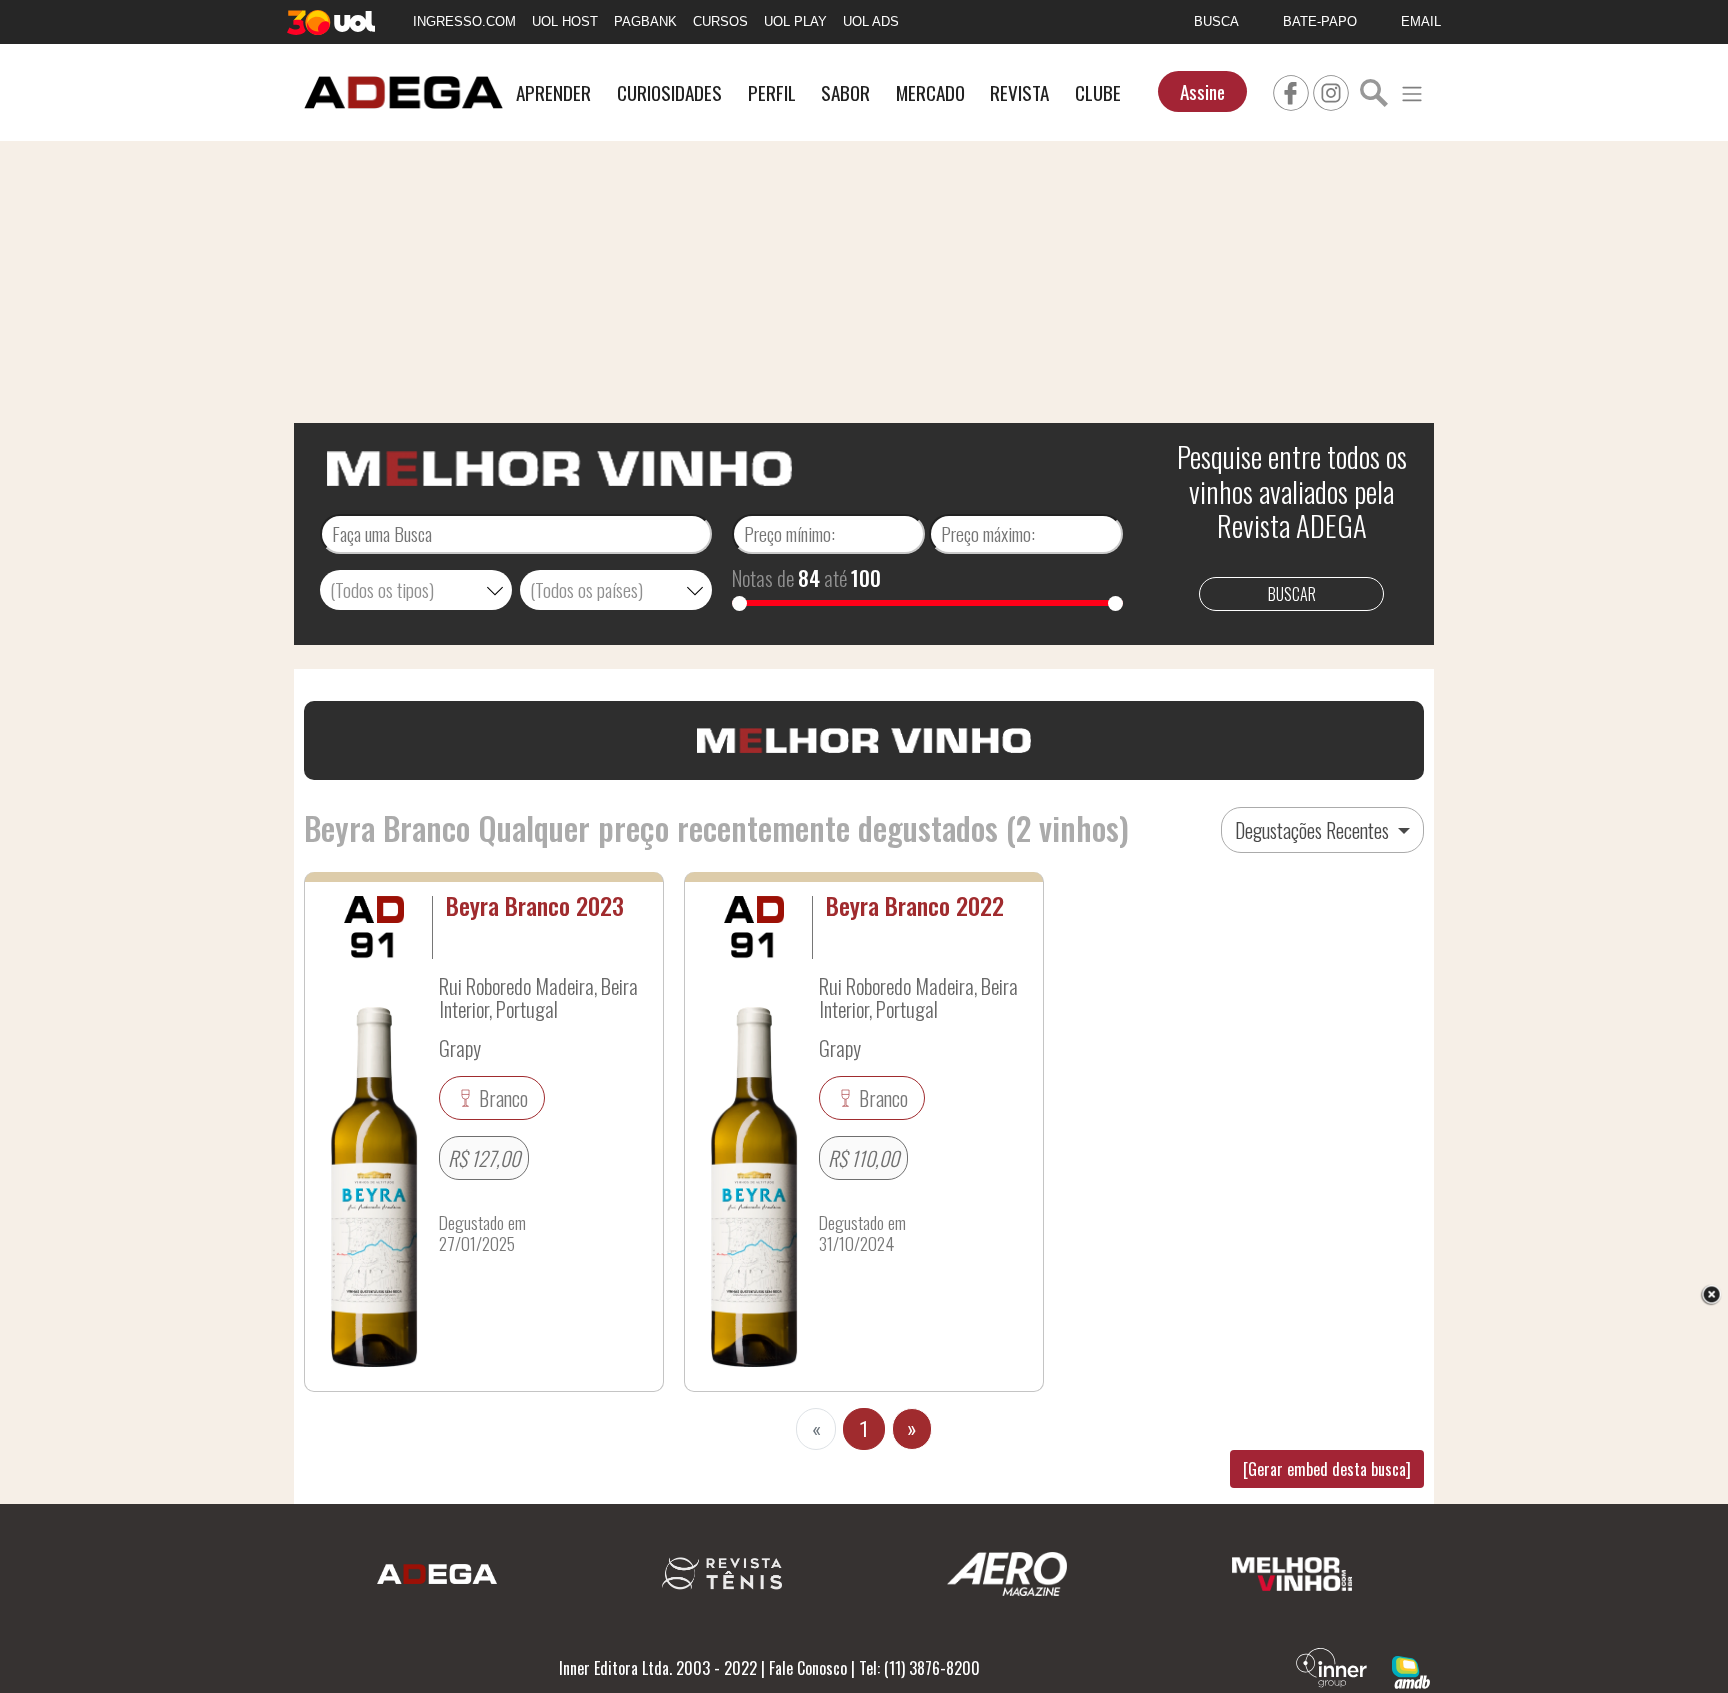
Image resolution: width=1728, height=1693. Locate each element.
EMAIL (1421, 21)
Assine (1202, 91)
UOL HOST (565, 21)
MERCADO (930, 92)
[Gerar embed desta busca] (1327, 1469)
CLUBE (1098, 92)
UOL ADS (871, 21)
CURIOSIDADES (669, 92)
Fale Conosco (808, 1668)
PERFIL (772, 92)
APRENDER (553, 92)
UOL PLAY (795, 21)
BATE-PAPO (1320, 21)
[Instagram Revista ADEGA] (1331, 90)
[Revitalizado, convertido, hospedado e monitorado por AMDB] (1411, 1670)
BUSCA (1216, 21)
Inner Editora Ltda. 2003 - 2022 (658, 1668)
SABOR (845, 92)
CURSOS (720, 21)
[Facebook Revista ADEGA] (1291, 90)
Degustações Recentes (1314, 830)
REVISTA (1019, 92)
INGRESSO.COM (464, 21)
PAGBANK (645, 21)
